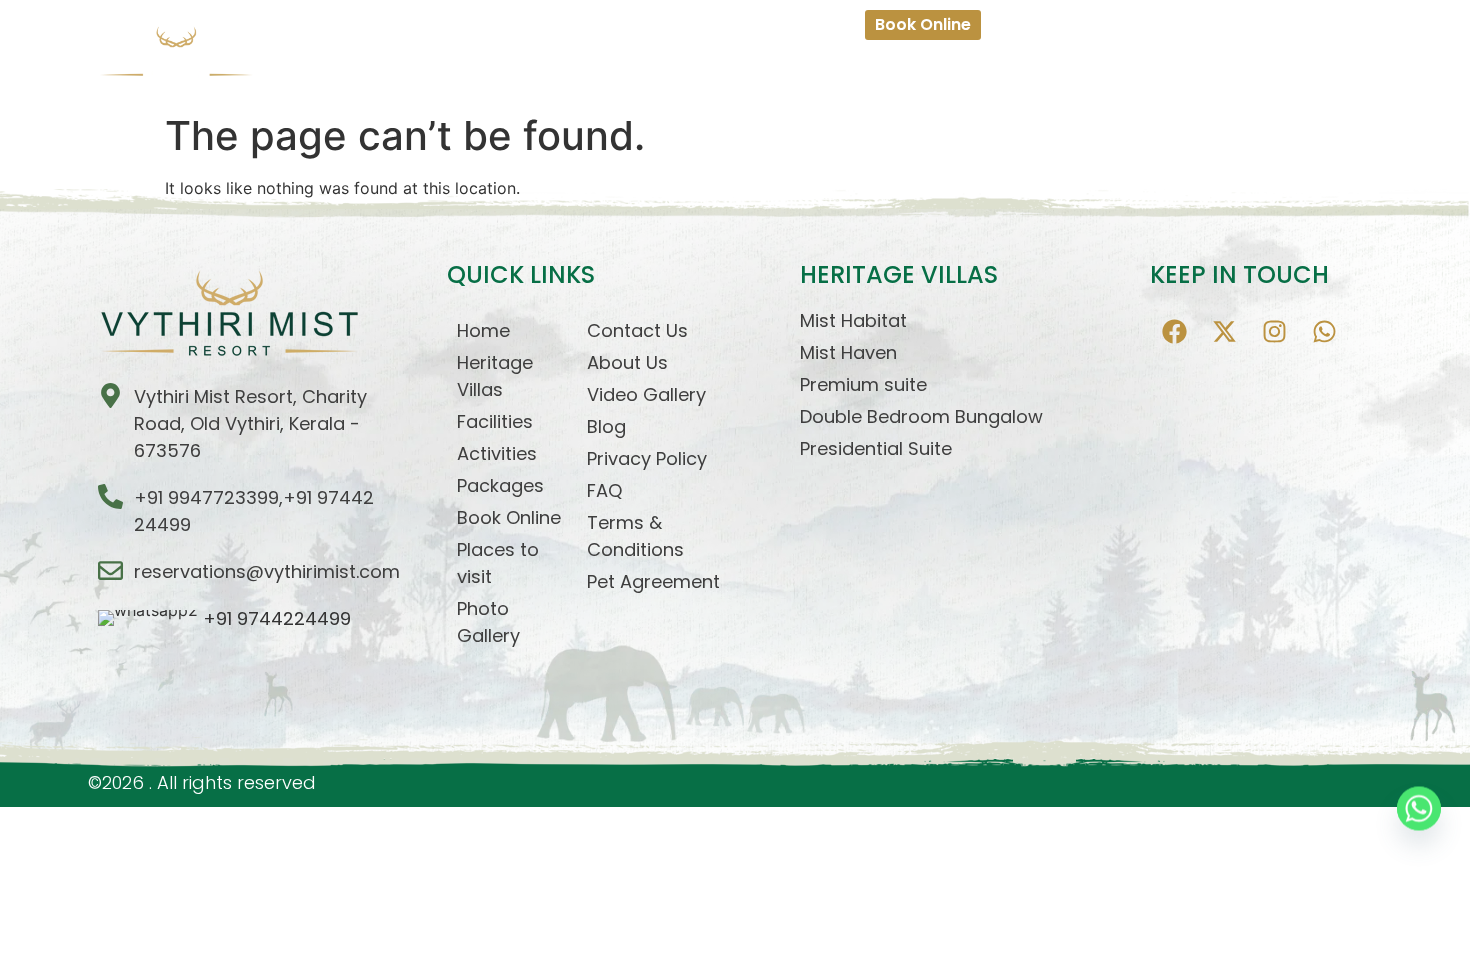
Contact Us (1316, 70)
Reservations (955, 70)
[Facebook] (1175, 332)
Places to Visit (1078, 70)
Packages (849, 70)
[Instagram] (1275, 332)
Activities (758, 70)
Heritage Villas (565, 70)
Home (470, 70)
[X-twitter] (1225, 332)
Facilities (672, 70)
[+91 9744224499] (249, 618)
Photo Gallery (1202, 70)
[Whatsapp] (1325, 332)
